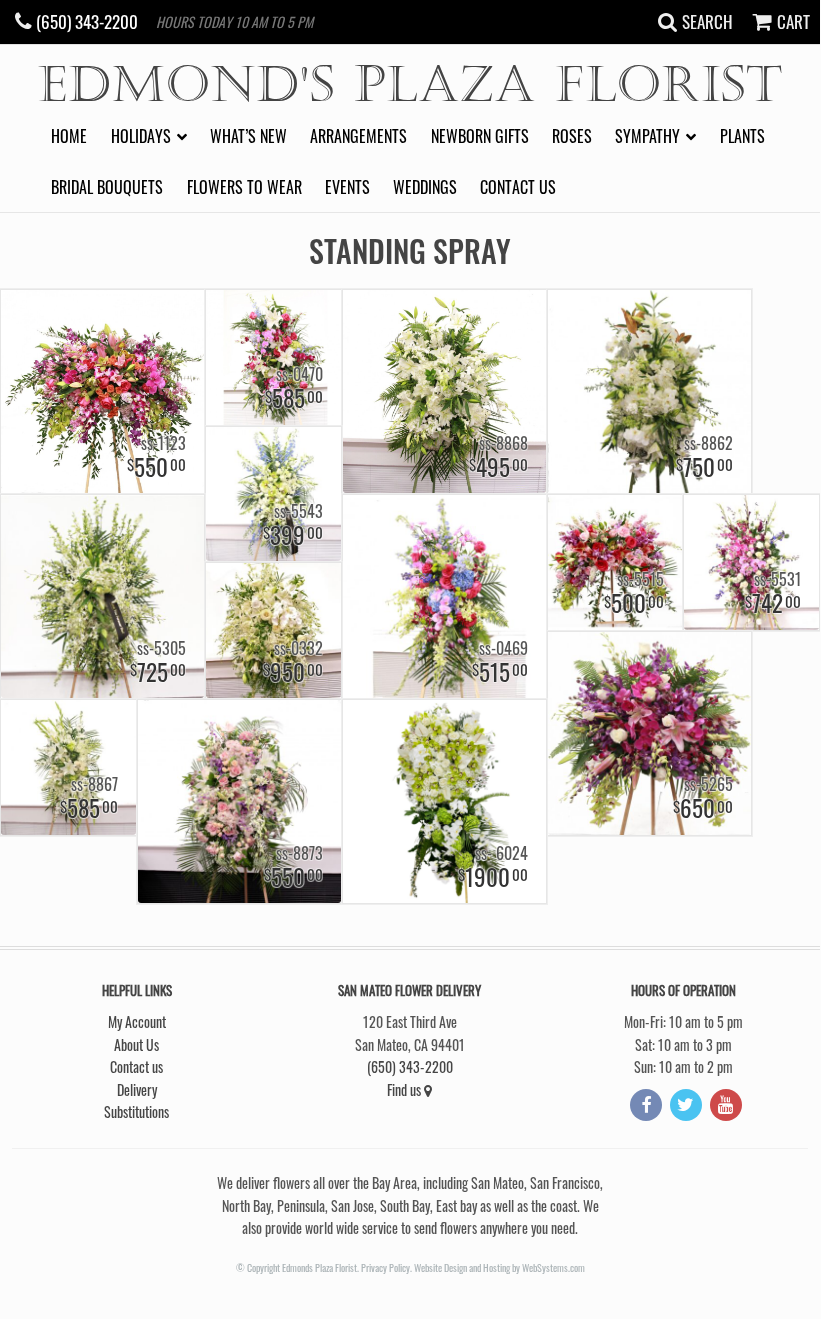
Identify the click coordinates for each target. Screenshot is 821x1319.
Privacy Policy (385, 1267)
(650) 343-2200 (410, 1066)
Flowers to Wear (244, 187)
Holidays (141, 136)
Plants (742, 136)
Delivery (137, 1089)
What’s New (248, 136)
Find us (405, 1089)
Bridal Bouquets (107, 187)
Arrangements (358, 136)
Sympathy (647, 136)
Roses (572, 136)
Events (347, 187)
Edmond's (410, 85)
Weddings (425, 187)
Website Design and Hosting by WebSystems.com (499, 1267)
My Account (137, 1021)
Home (69, 136)
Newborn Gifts (480, 136)
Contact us (518, 187)
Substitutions (136, 1111)
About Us (136, 1044)
